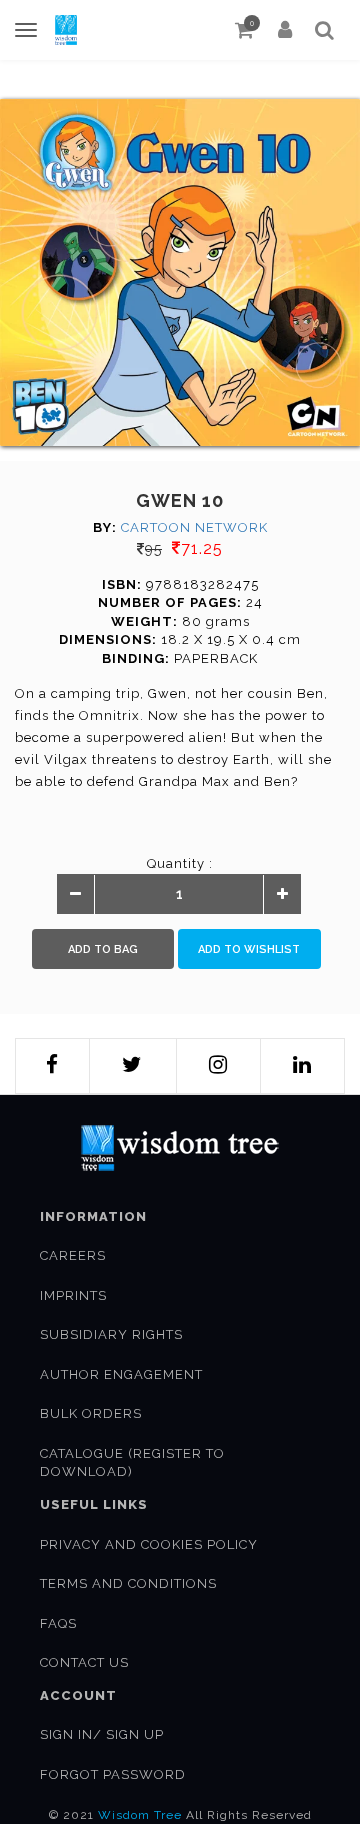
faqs (58, 1623)
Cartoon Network (194, 527)
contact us (84, 1662)
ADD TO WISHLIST (249, 949)
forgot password (113, 1774)
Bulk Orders (91, 1413)
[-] (76, 895)
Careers (73, 1255)
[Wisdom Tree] (66, 30)
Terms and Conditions (128, 1583)
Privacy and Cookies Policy (149, 1544)
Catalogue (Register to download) (132, 1463)
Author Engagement (121, 1374)
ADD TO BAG (103, 949)
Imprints (73, 1295)
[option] (180, 272)
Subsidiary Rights (111, 1334)
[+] (282, 895)
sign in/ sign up (102, 1734)
